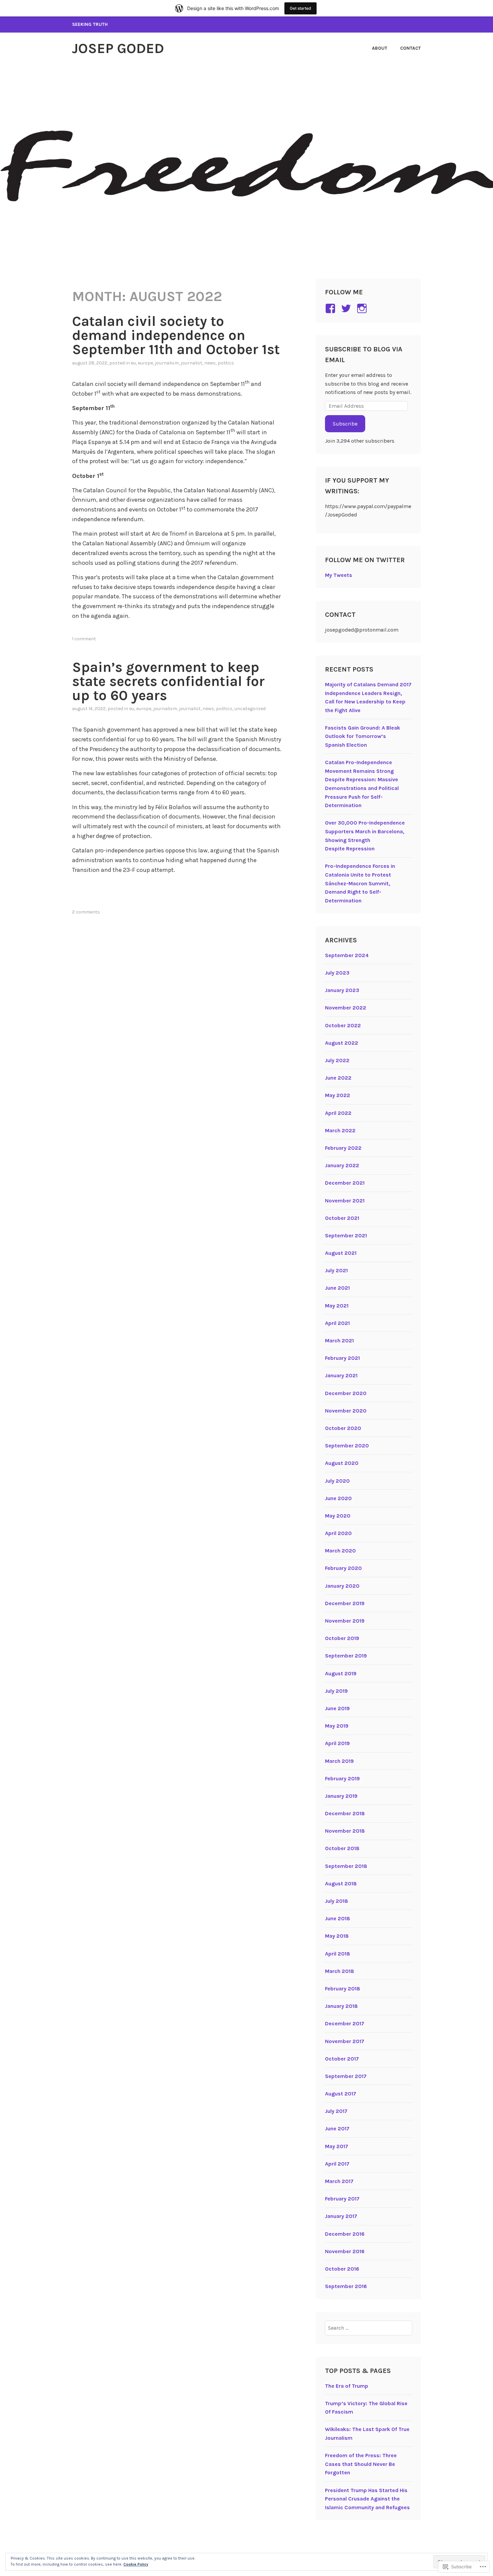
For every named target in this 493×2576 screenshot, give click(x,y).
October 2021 (342, 1218)
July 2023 (337, 973)
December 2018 (345, 1813)
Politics (226, 363)
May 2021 (337, 1306)
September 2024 (347, 955)
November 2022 (346, 1008)
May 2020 (338, 1516)
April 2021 (337, 1323)
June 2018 (338, 1918)
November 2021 (345, 1201)
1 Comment (84, 639)
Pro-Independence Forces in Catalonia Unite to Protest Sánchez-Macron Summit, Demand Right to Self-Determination (360, 883)
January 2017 (341, 2216)
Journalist (191, 363)
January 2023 (342, 990)
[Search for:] (369, 2328)
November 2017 (345, 2041)
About (380, 48)
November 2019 (345, 1621)
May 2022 (338, 1095)
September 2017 (346, 2076)
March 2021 (339, 1341)
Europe (145, 363)
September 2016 (346, 2286)
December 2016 (345, 2234)
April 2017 (337, 2164)
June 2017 (337, 2128)
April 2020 (338, 1533)
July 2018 (337, 1901)
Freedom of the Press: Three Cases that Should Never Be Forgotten (361, 2464)
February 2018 (343, 1989)
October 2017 (342, 2059)
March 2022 (340, 1130)
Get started (300, 8)
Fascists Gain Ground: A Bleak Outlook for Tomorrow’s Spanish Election (363, 736)
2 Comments (86, 912)
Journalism (167, 363)
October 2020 (343, 1428)
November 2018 (345, 1831)
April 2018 (338, 1954)
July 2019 (336, 1691)
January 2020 (342, 1586)
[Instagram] (363, 308)
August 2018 (341, 1884)
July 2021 (336, 1270)
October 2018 (342, 1848)
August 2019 (341, 1673)
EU (133, 363)
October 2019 (342, 1638)
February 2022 (343, 1148)
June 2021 (337, 1288)
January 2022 (342, 1165)
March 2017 (339, 2181)
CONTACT (410, 48)
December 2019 (345, 1603)
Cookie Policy (136, 2564)
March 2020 (340, 1551)
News (210, 363)
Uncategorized (250, 709)
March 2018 (340, 1971)
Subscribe (345, 424)
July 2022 (337, 1060)
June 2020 (338, 1498)
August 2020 (342, 1463)
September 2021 (346, 1235)
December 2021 (345, 1183)
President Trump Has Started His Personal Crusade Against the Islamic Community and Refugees (367, 2499)
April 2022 (338, 1113)
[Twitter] (347, 308)
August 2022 (342, 1043)
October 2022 (343, 1025)
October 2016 (342, 2269)
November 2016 (345, 2251)
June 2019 (337, 1708)
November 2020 (346, 1411)
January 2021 (341, 1375)
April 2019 (337, 1743)
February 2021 (342, 1358)
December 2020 (346, 1393)
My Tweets (339, 575)
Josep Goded (118, 48)
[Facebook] (332, 308)
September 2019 (346, 1656)
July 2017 (336, 2111)
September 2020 (347, 1446)
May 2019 (337, 1726)
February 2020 (343, 1568)
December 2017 (345, 2023)
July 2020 (337, 1481)
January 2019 (341, 1796)
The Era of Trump (347, 2386)
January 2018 (341, 2006)
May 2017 (337, 2146)
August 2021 (341, 1253)
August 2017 (341, 2094)
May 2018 (337, 1936)
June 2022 (338, 1078)
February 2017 (342, 2199)
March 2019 (339, 1761)
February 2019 (342, 1778)
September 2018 (346, 1866)
